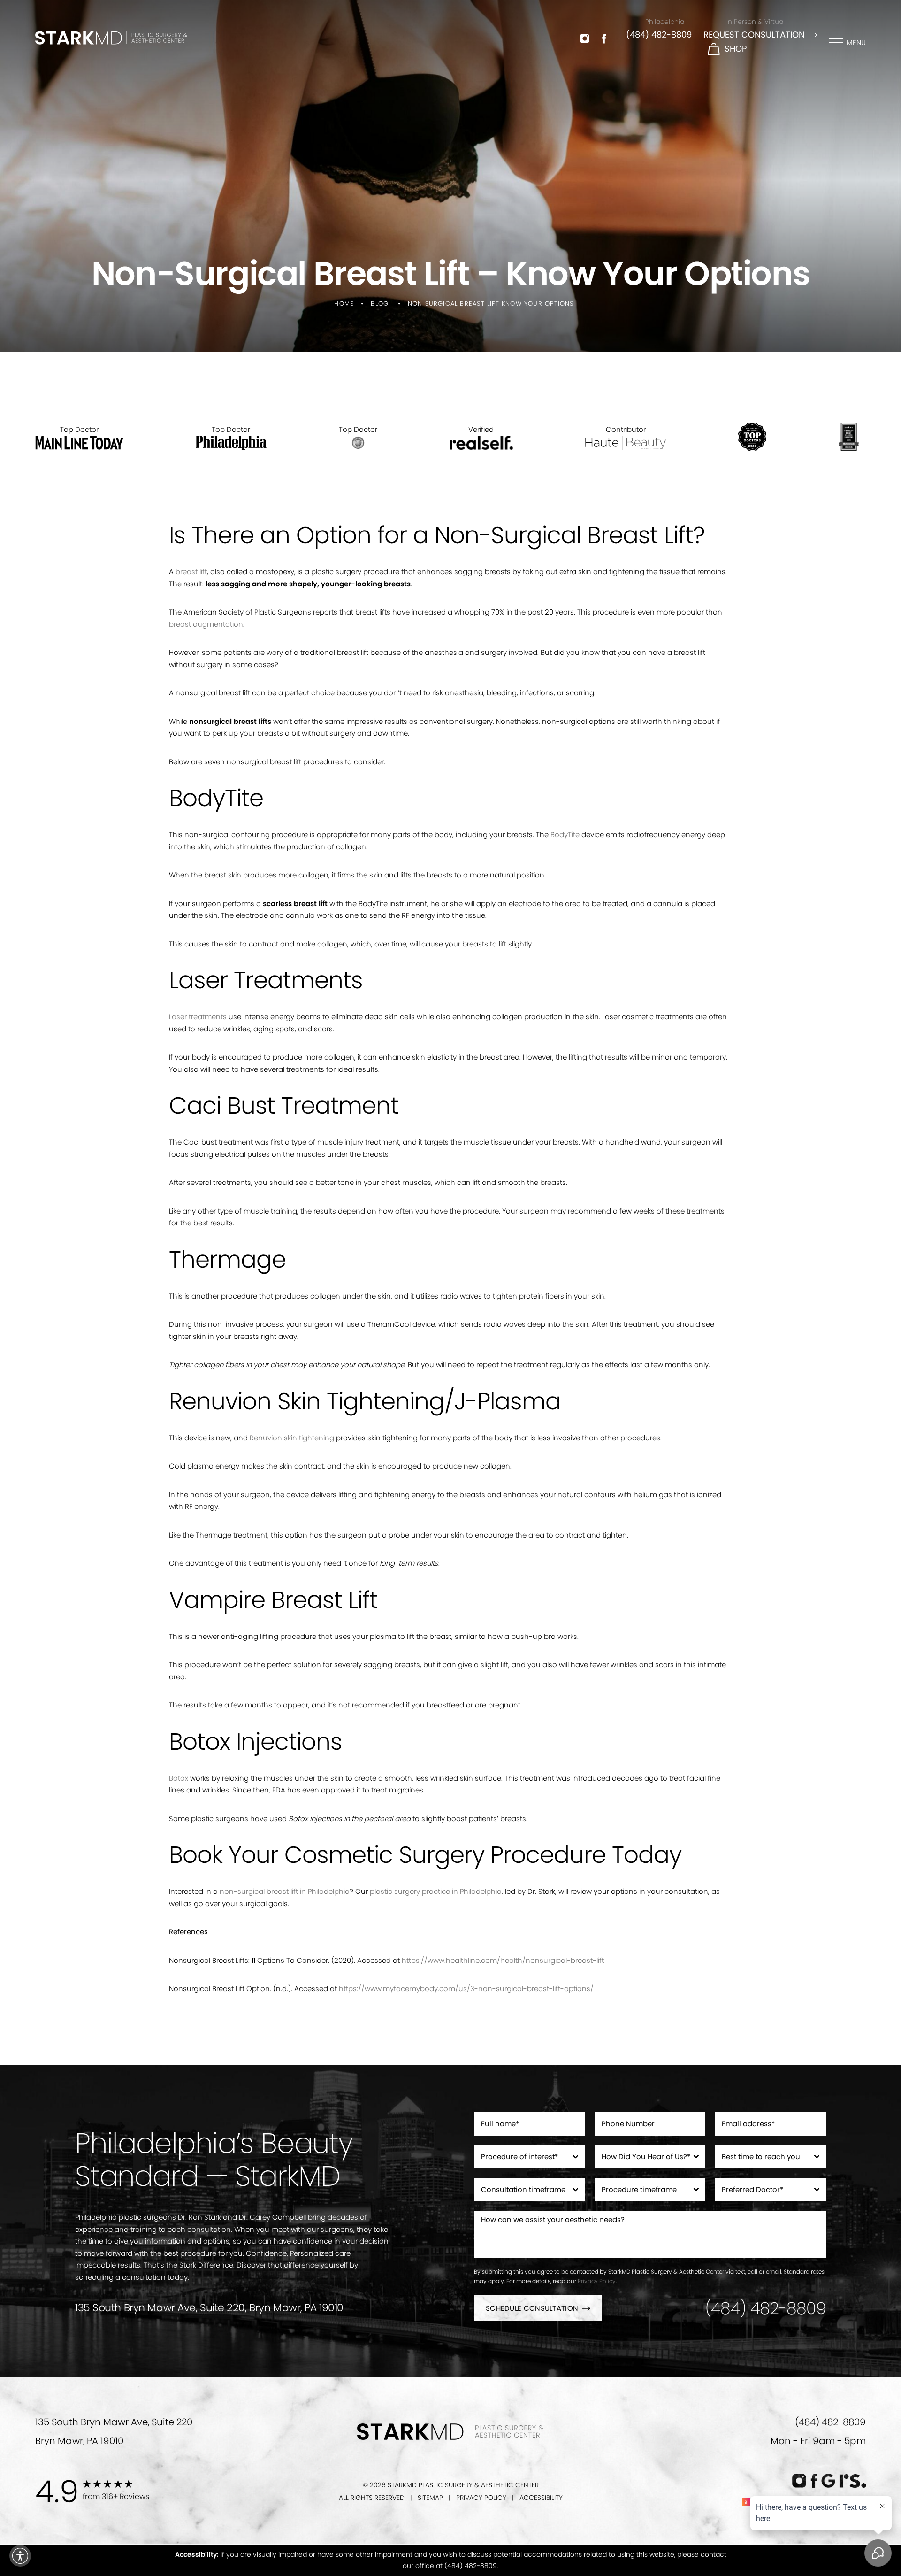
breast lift (191, 572)
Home (344, 304)
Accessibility (541, 2498)
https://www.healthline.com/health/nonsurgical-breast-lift (503, 1960)
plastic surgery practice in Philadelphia (436, 1891)
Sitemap (430, 2498)
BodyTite (565, 834)
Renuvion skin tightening (292, 1438)
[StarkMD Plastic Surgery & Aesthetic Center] (111, 38)
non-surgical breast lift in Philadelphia (285, 1891)
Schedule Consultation (532, 2308)
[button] (20, 2556)
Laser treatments (198, 1017)
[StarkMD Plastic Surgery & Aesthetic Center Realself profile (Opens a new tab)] (852, 2481)
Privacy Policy (597, 2281)
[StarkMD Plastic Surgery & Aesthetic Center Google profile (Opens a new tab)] (828, 2481)
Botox (179, 1778)
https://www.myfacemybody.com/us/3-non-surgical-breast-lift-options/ (466, 1988)
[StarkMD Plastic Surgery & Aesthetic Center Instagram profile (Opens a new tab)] (585, 38)
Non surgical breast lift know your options (491, 304)
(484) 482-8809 (659, 35)
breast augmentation (206, 624)
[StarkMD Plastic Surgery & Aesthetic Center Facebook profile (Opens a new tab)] (604, 38)
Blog (380, 304)
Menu (856, 42)
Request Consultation (754, 35)
